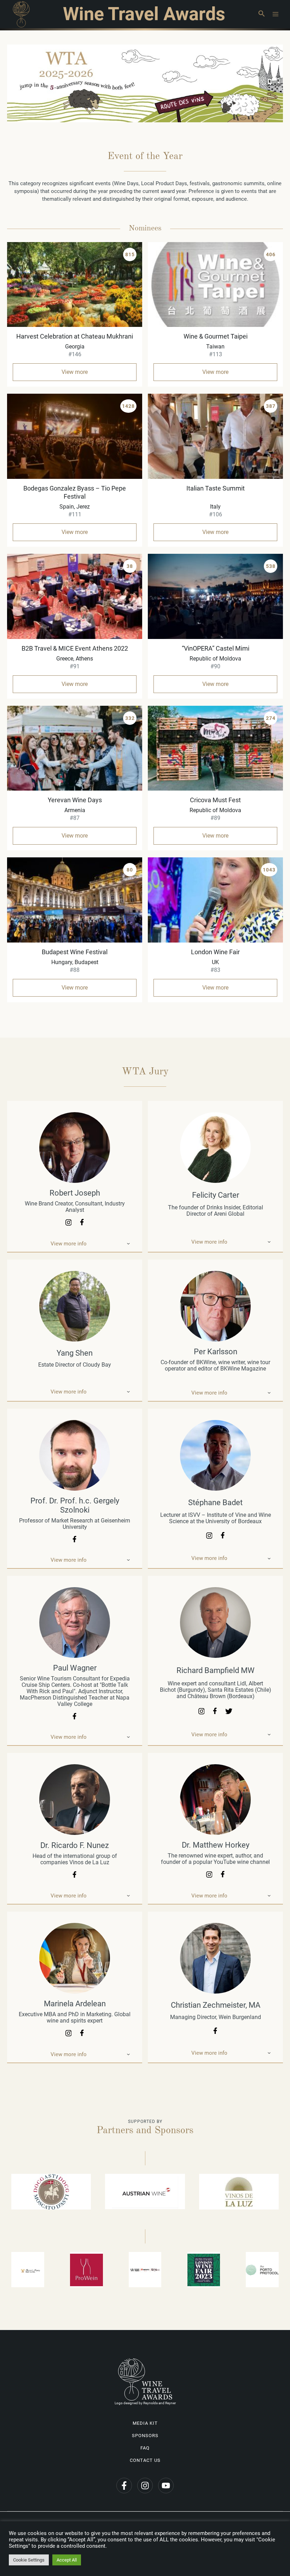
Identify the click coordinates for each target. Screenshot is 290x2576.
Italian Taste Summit (216, 488)
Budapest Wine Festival (75, 952)
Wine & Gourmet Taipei (216, 336)
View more (75, 372)
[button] (261, 14)
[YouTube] (166, 2486)
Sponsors (145, 2436)
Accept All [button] (67, 2560)
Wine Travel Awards (144, 14)
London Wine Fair (215, 952)
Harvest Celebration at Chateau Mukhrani (75, 336)
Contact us (145, 2460)
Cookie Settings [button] (29, 2560)
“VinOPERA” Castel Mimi (216, 648)
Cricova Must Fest (215, 800)
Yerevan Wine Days (75, 800)
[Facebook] (124, 2486)
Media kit (145, 2423)
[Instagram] (145, 2486)
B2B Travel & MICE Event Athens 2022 (75, 648)
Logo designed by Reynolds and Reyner (145, 2403)
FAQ (145, 2448)
